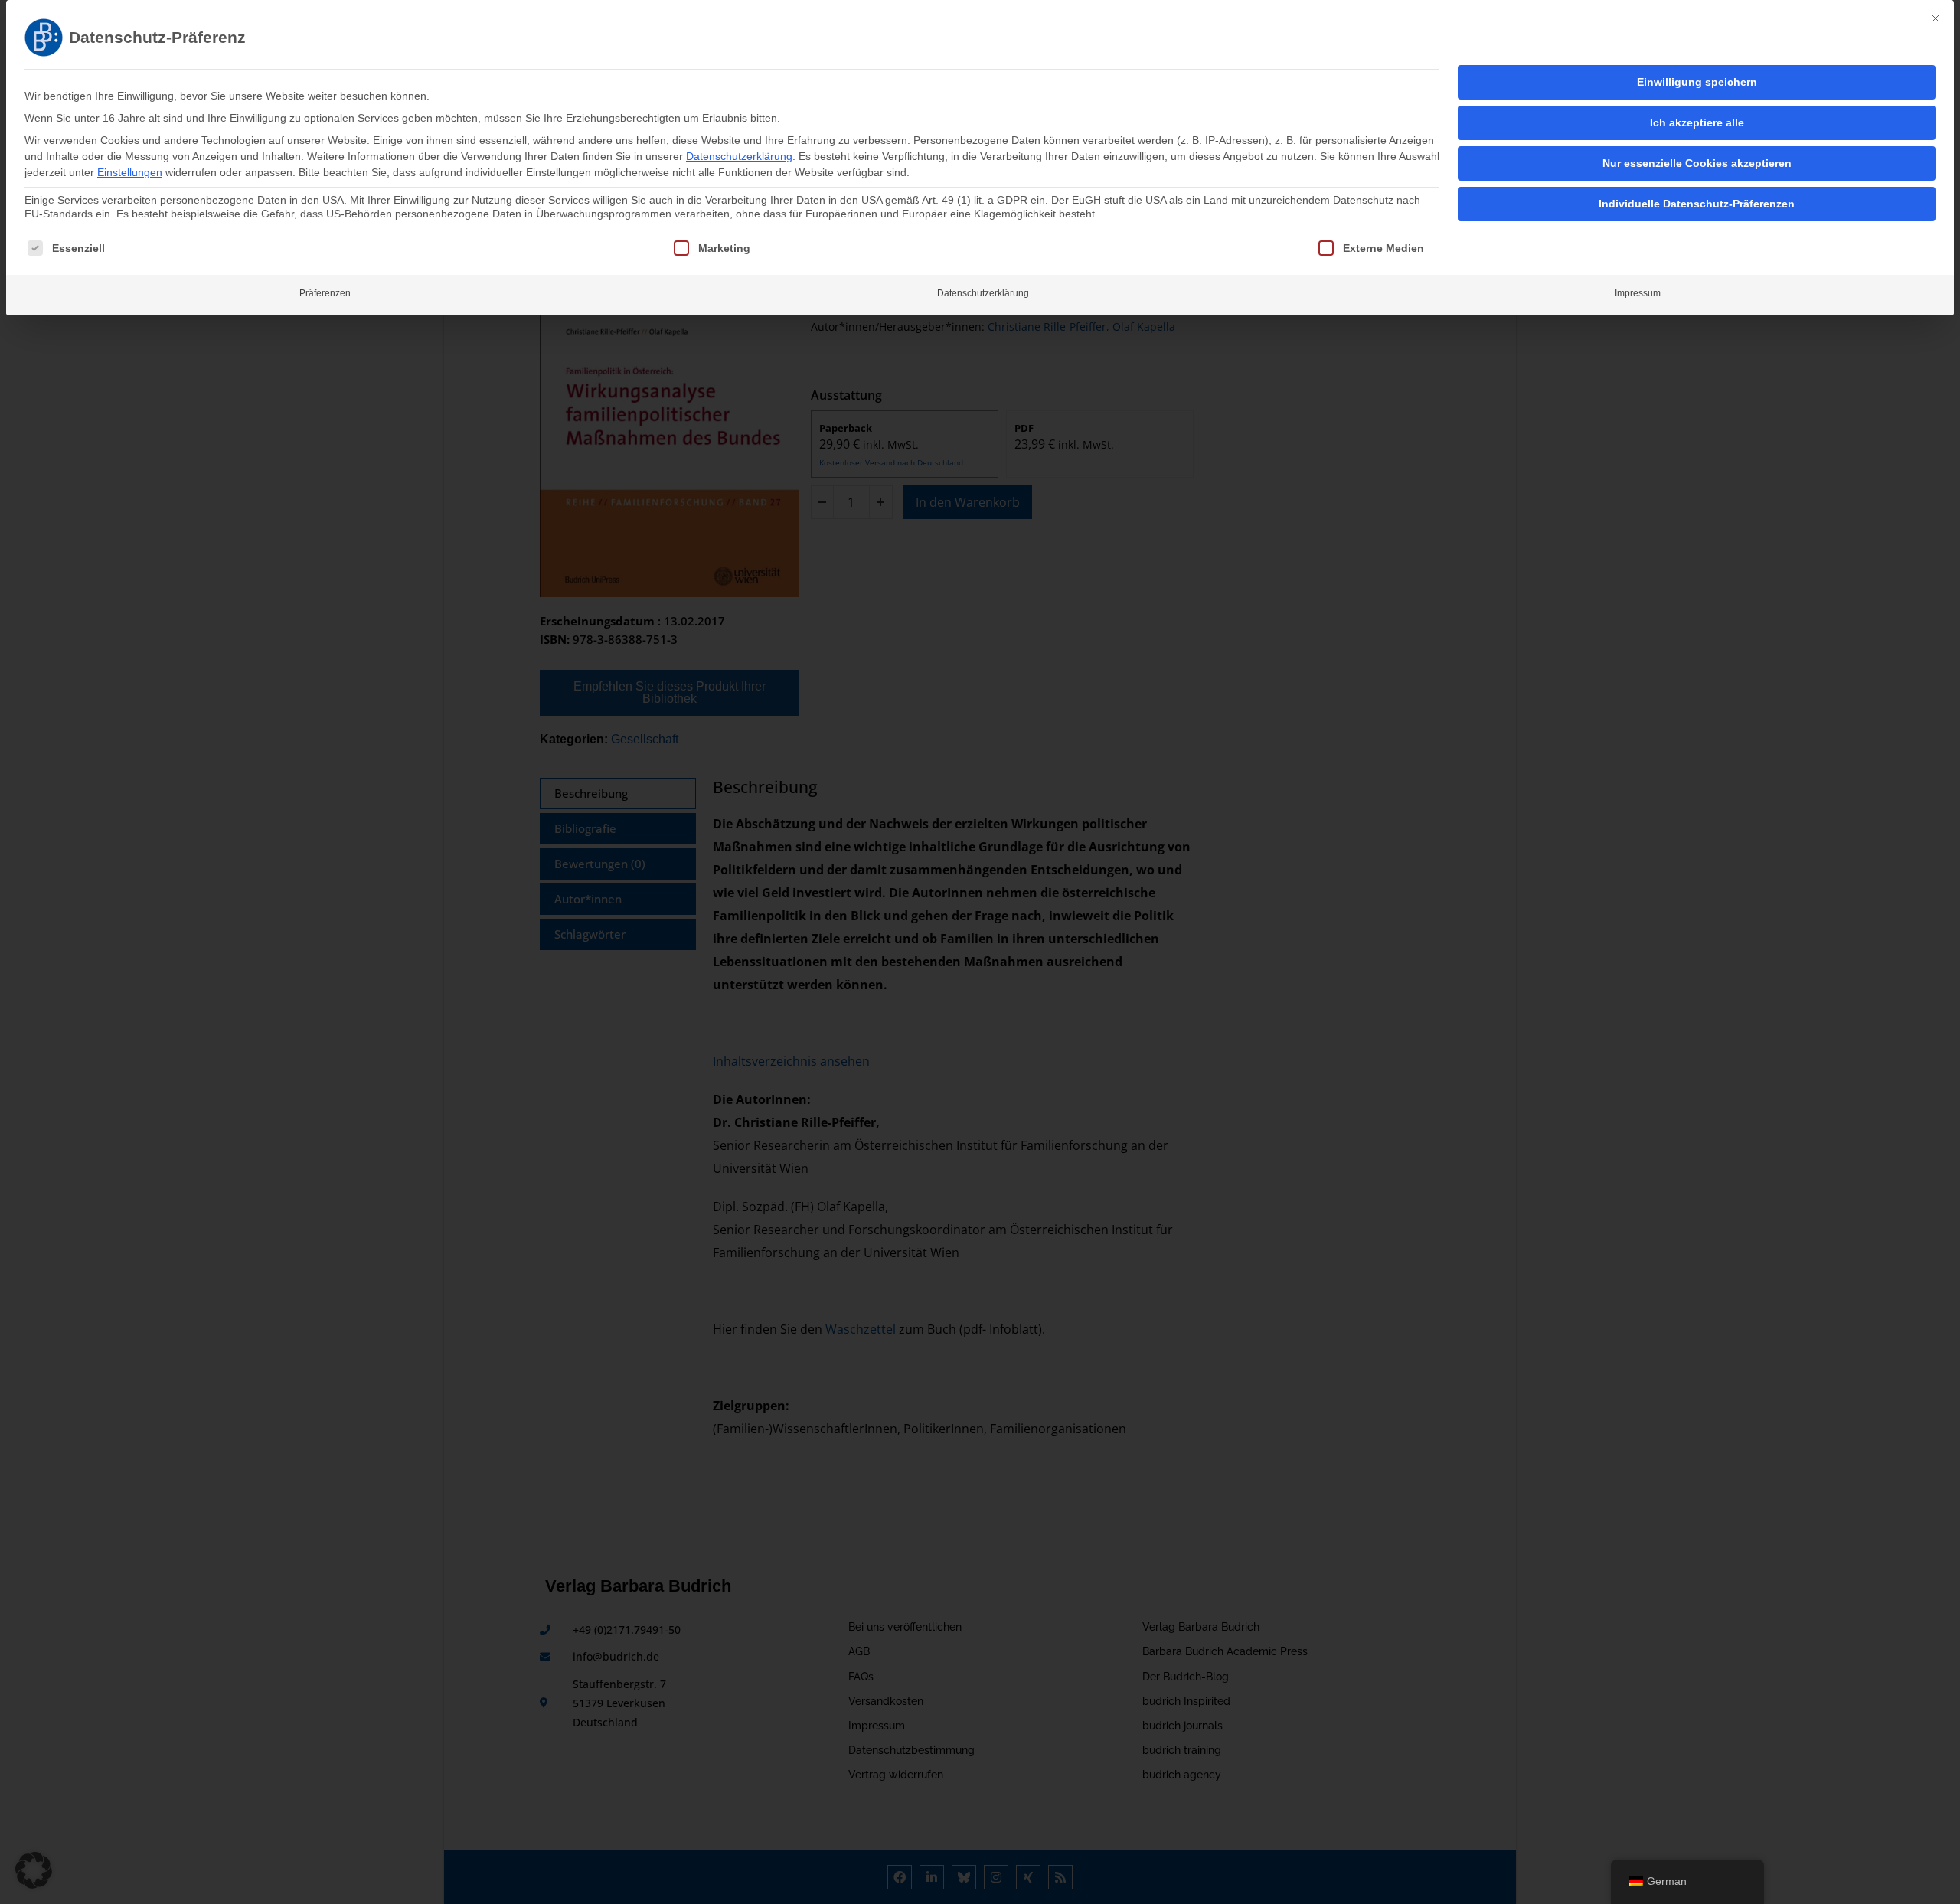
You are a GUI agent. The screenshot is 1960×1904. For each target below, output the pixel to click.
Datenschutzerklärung (739, 156)
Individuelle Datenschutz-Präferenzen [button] (1697, 204)
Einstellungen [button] (130, 172)
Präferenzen (325, 293)
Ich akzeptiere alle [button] (1697, 122)
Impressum (1638, 293)
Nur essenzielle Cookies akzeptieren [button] (1697, 163)
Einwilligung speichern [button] (1697, 82)
